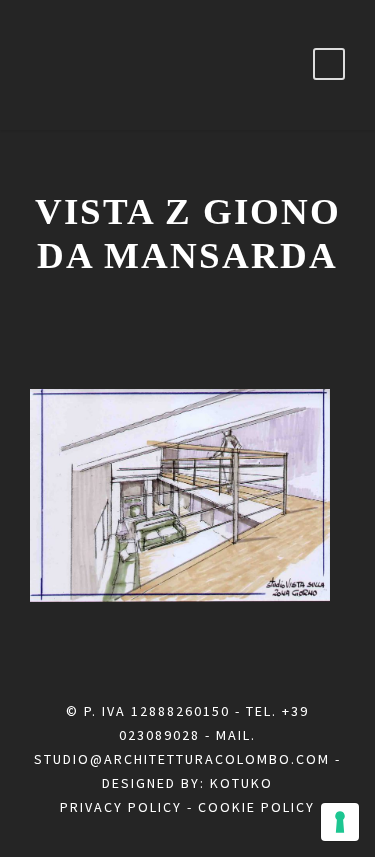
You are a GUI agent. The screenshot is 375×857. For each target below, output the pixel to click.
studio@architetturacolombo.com (182, 759)
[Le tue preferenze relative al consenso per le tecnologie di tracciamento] (340, 822)
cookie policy (256, 807)
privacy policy (121, 807)
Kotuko (241, 783)
